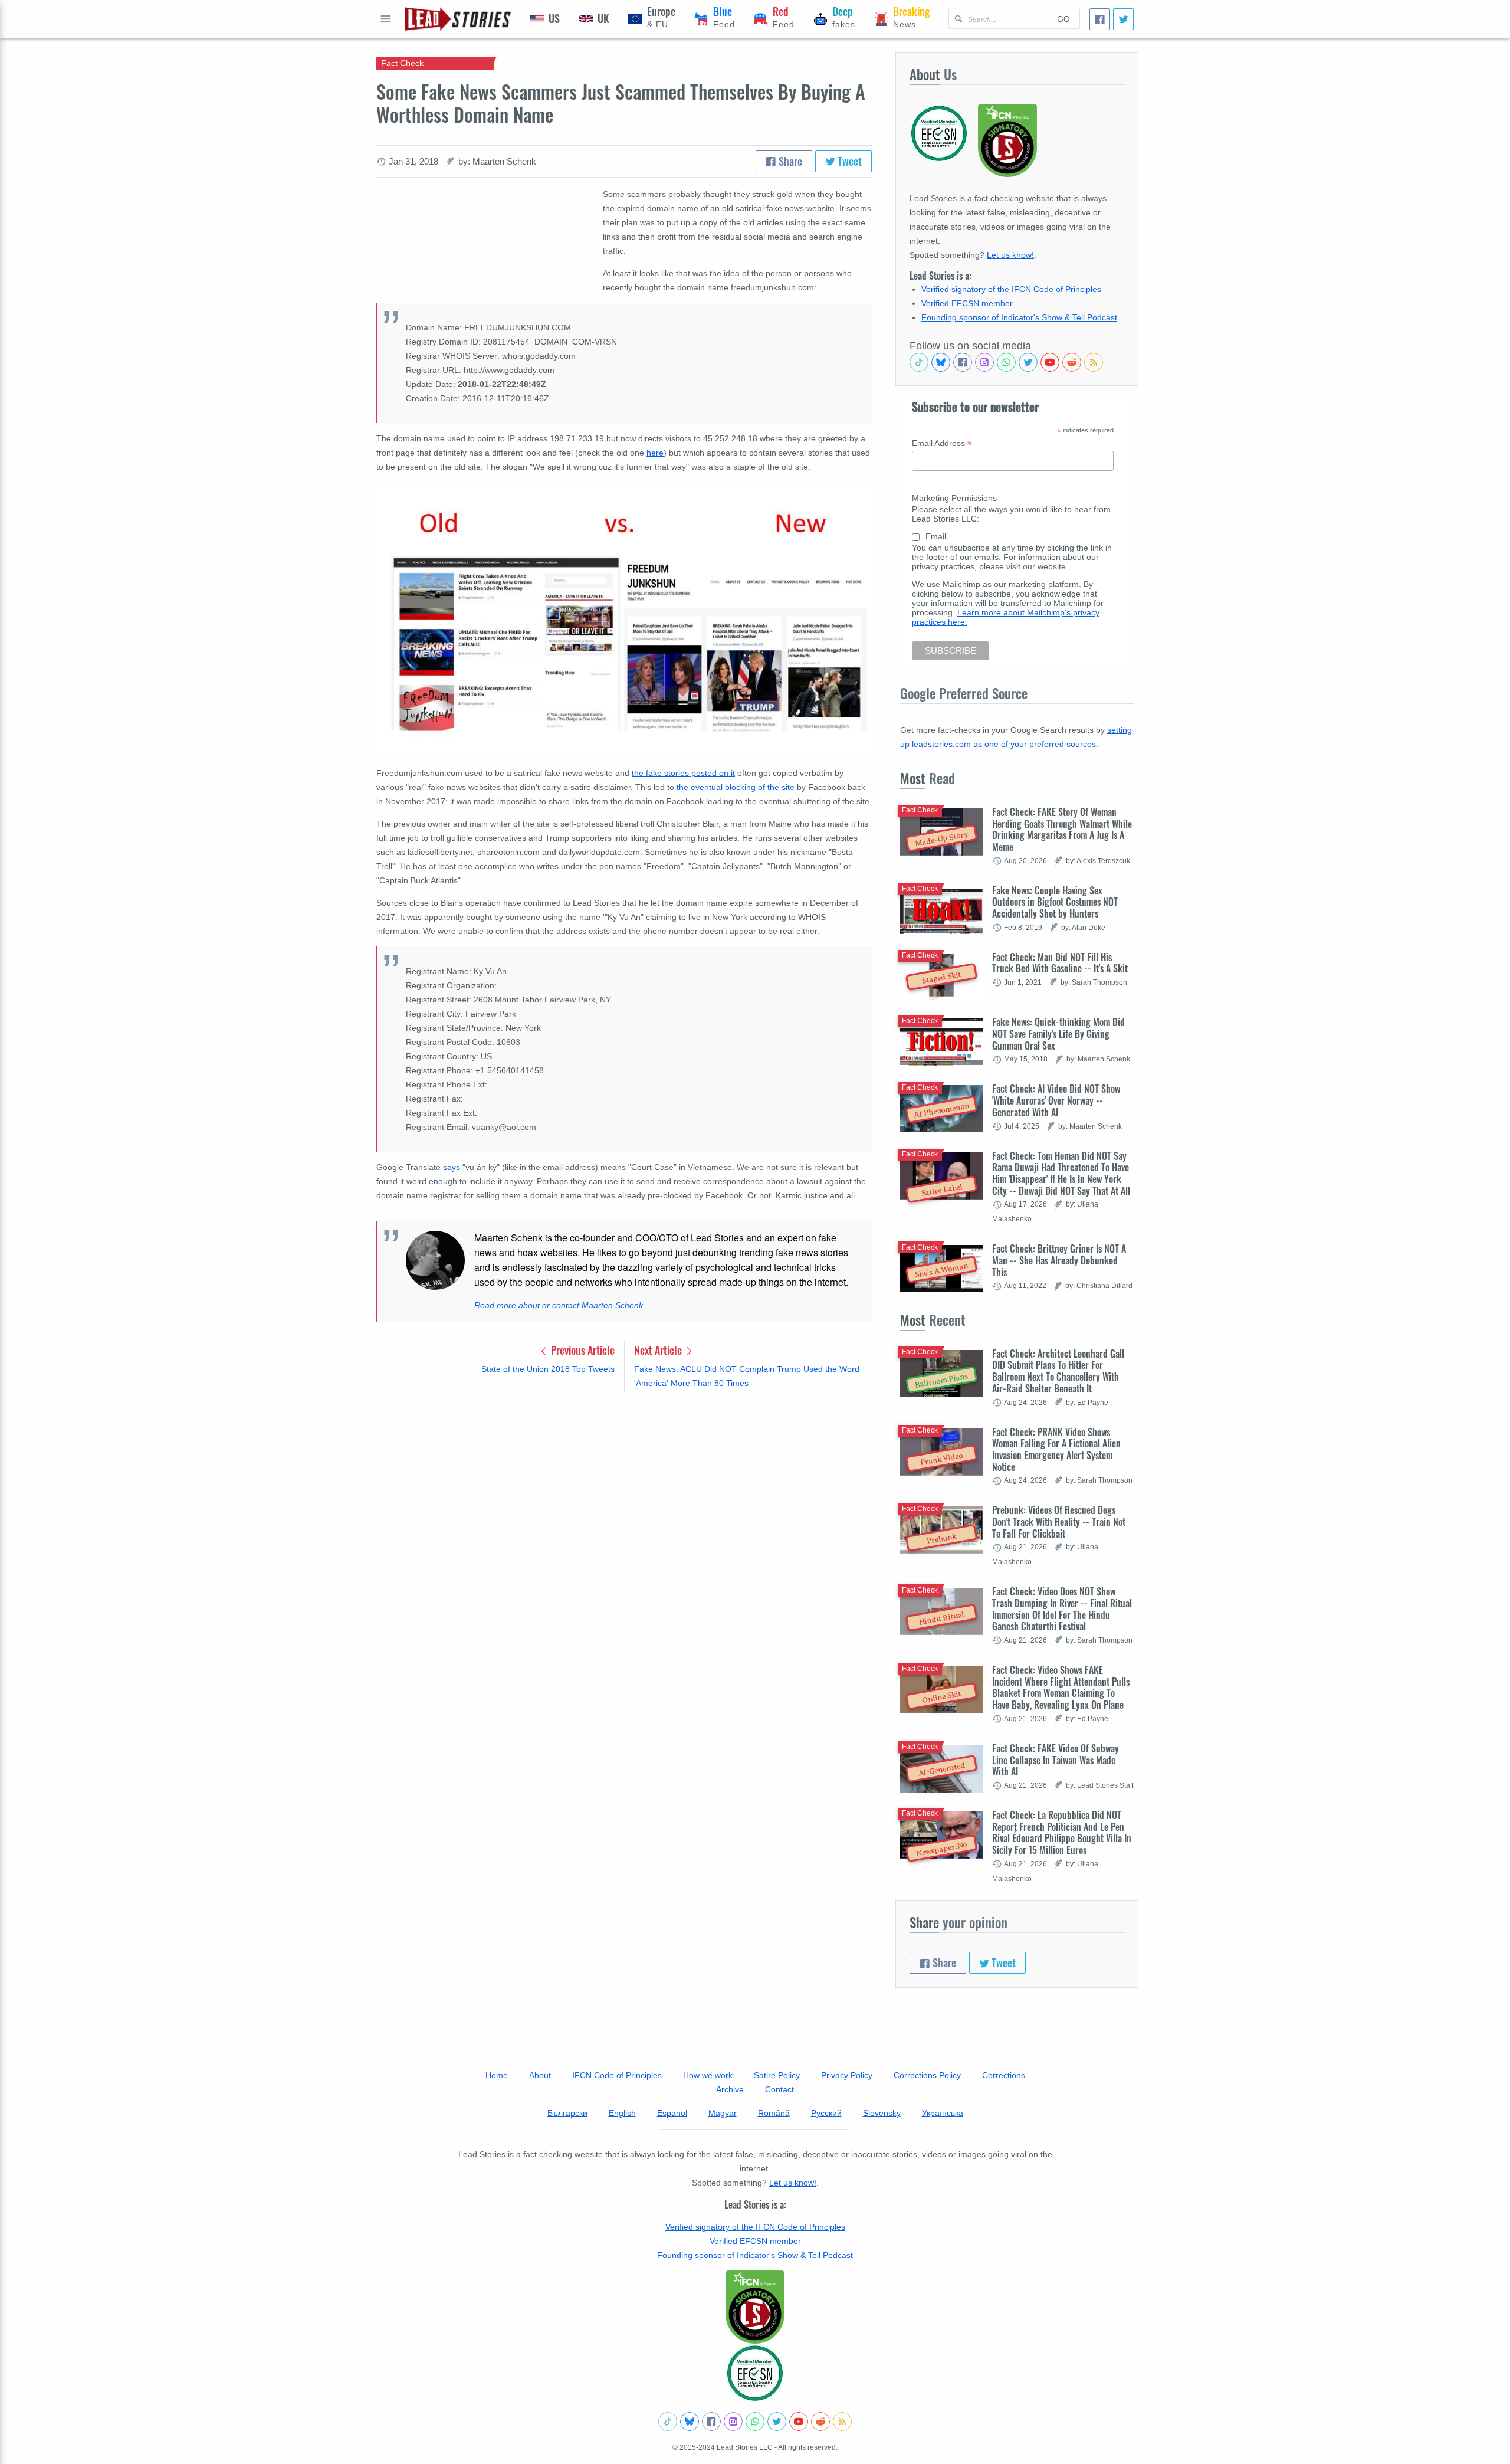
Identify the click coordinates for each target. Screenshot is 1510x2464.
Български (567, 2113)
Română (774, 2113)
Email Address (942, 443)
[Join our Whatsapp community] (1006, 362)
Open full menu (386, 19)
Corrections (1004, 2075)
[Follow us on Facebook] (963, 362)
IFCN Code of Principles (617, 2075)
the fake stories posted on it (683, 773)
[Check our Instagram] (984, 362)
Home (497, 2075)
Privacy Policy (847, 2075)
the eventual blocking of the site (736, 787)
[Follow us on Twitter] (1028, 362)
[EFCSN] (755, 2373)
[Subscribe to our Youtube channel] (1050, 362)
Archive (730, 2089)
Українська (943, 2113)
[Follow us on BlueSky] (941, 362)
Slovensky (882, 2113)
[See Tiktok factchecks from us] (919, 362)
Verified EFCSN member (967, 303)
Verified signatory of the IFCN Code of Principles (1011, 289)
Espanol (672, 2113)
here (655, 453)
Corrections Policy (927, 2075)
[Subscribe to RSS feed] (1094, 362)
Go (1063, 19)
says (452, 1167)
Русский (826, 2113)
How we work (708, 2075)
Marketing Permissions (954, 498)
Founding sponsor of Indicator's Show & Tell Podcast (1019, 317)
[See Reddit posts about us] (1072, 362)
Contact (779, 2089)
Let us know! (1010, 255)
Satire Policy (777, 2075)
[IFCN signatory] (755, 2307)
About (540, 2075)
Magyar (723, 2113)
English (622, 2113)
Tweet (848, 161)
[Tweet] (1123, 19)
